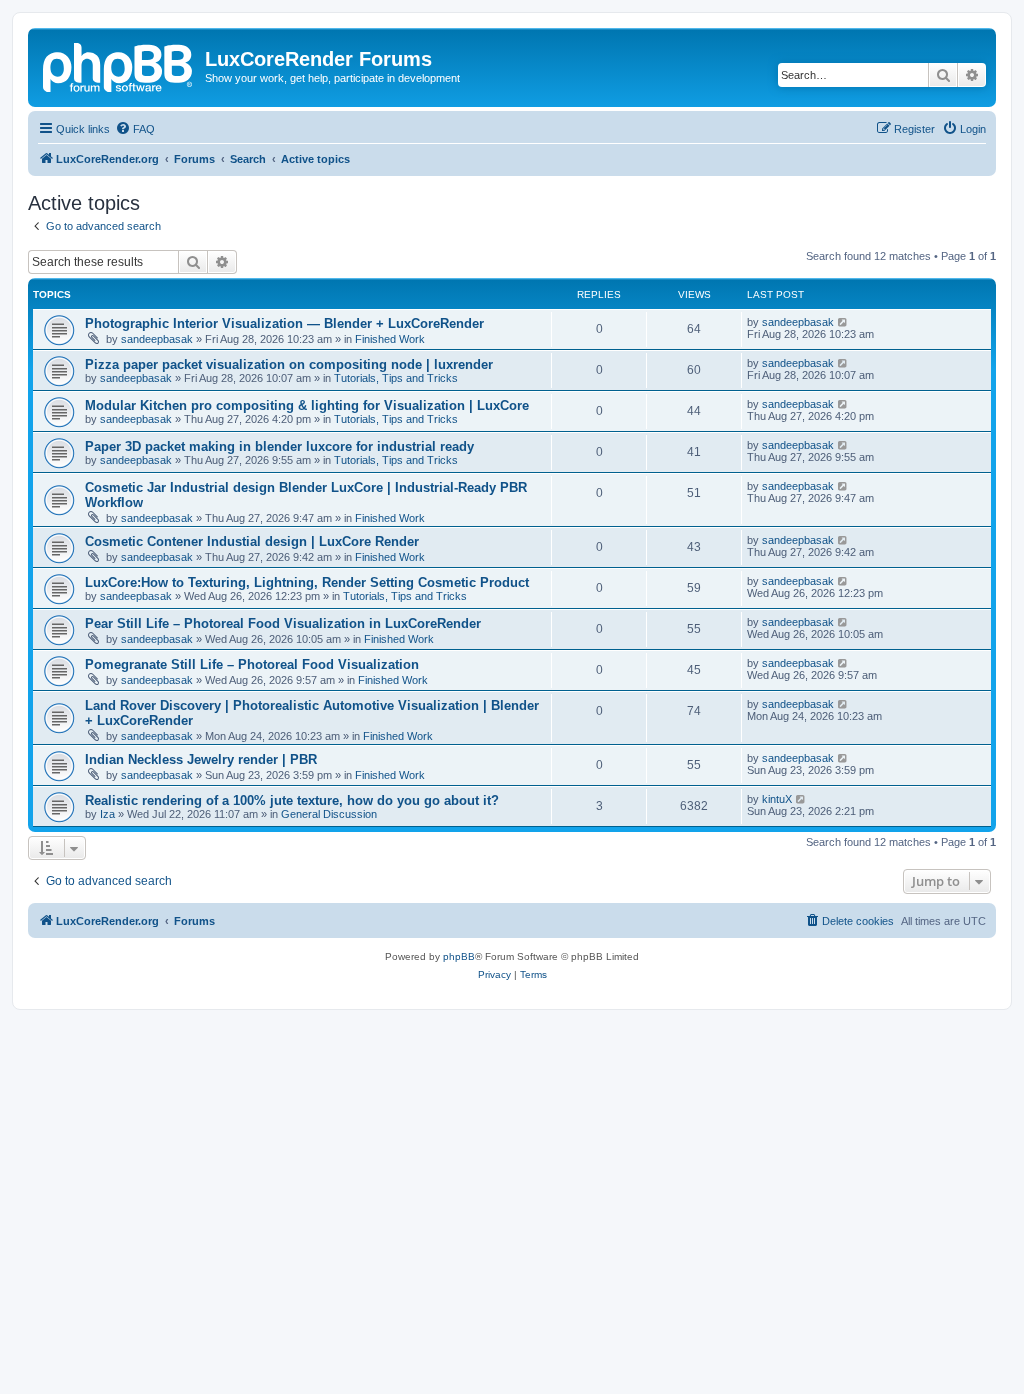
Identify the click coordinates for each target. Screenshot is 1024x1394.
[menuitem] (135, 129)
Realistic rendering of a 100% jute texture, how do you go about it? (292, 800)
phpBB (459, 956)
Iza (107, 814)
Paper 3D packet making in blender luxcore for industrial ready (279, 446)
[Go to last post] (843, 322)
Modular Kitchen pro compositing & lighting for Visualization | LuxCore (307, 405)
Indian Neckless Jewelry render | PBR (201, 759)
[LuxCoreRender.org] (119, 65)
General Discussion (329, 814)
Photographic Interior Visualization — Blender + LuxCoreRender (284, 323)
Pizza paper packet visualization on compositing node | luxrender (289, 364)
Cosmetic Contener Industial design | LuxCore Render (252, 541)
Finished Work (390, 339)
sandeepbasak (157, 339)
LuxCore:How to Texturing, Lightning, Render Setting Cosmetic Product (307, 582)
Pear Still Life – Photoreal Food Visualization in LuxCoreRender (283, 623)
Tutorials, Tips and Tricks (396, 378)
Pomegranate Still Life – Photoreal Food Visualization (252, 664)
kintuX (777, 799)
